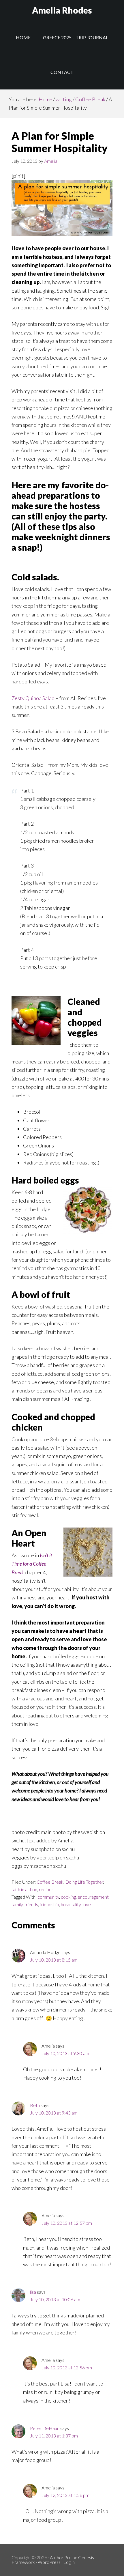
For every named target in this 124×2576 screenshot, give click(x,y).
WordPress (49, 2562)
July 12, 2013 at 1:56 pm (65, 2495)
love (87, 1904)
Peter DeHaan (45, 2428)
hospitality (71, 1904)
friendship (49, 1904)
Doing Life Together (84, 1882)
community (48, 1897)
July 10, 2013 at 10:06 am (55, 2299)
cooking (68, 1897)
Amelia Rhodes (62, 10)
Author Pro (61, 2557)
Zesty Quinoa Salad (33, 698)
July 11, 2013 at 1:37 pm (54, 2436)
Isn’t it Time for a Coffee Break (32, 1564)
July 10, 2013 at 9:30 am (65, 2053)
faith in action (24, 1889)
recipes (46, 1889)
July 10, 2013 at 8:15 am (54, 1960)
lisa (33, 2292)
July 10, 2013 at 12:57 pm (67, 2223)
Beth (35, 2105)
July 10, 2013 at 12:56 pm (67, 2367)
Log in (69, 2562)
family (17, 1904)
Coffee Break (50, 1882)
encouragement (93, 1897)
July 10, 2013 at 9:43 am (54, 2113)
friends (31, 1904)
